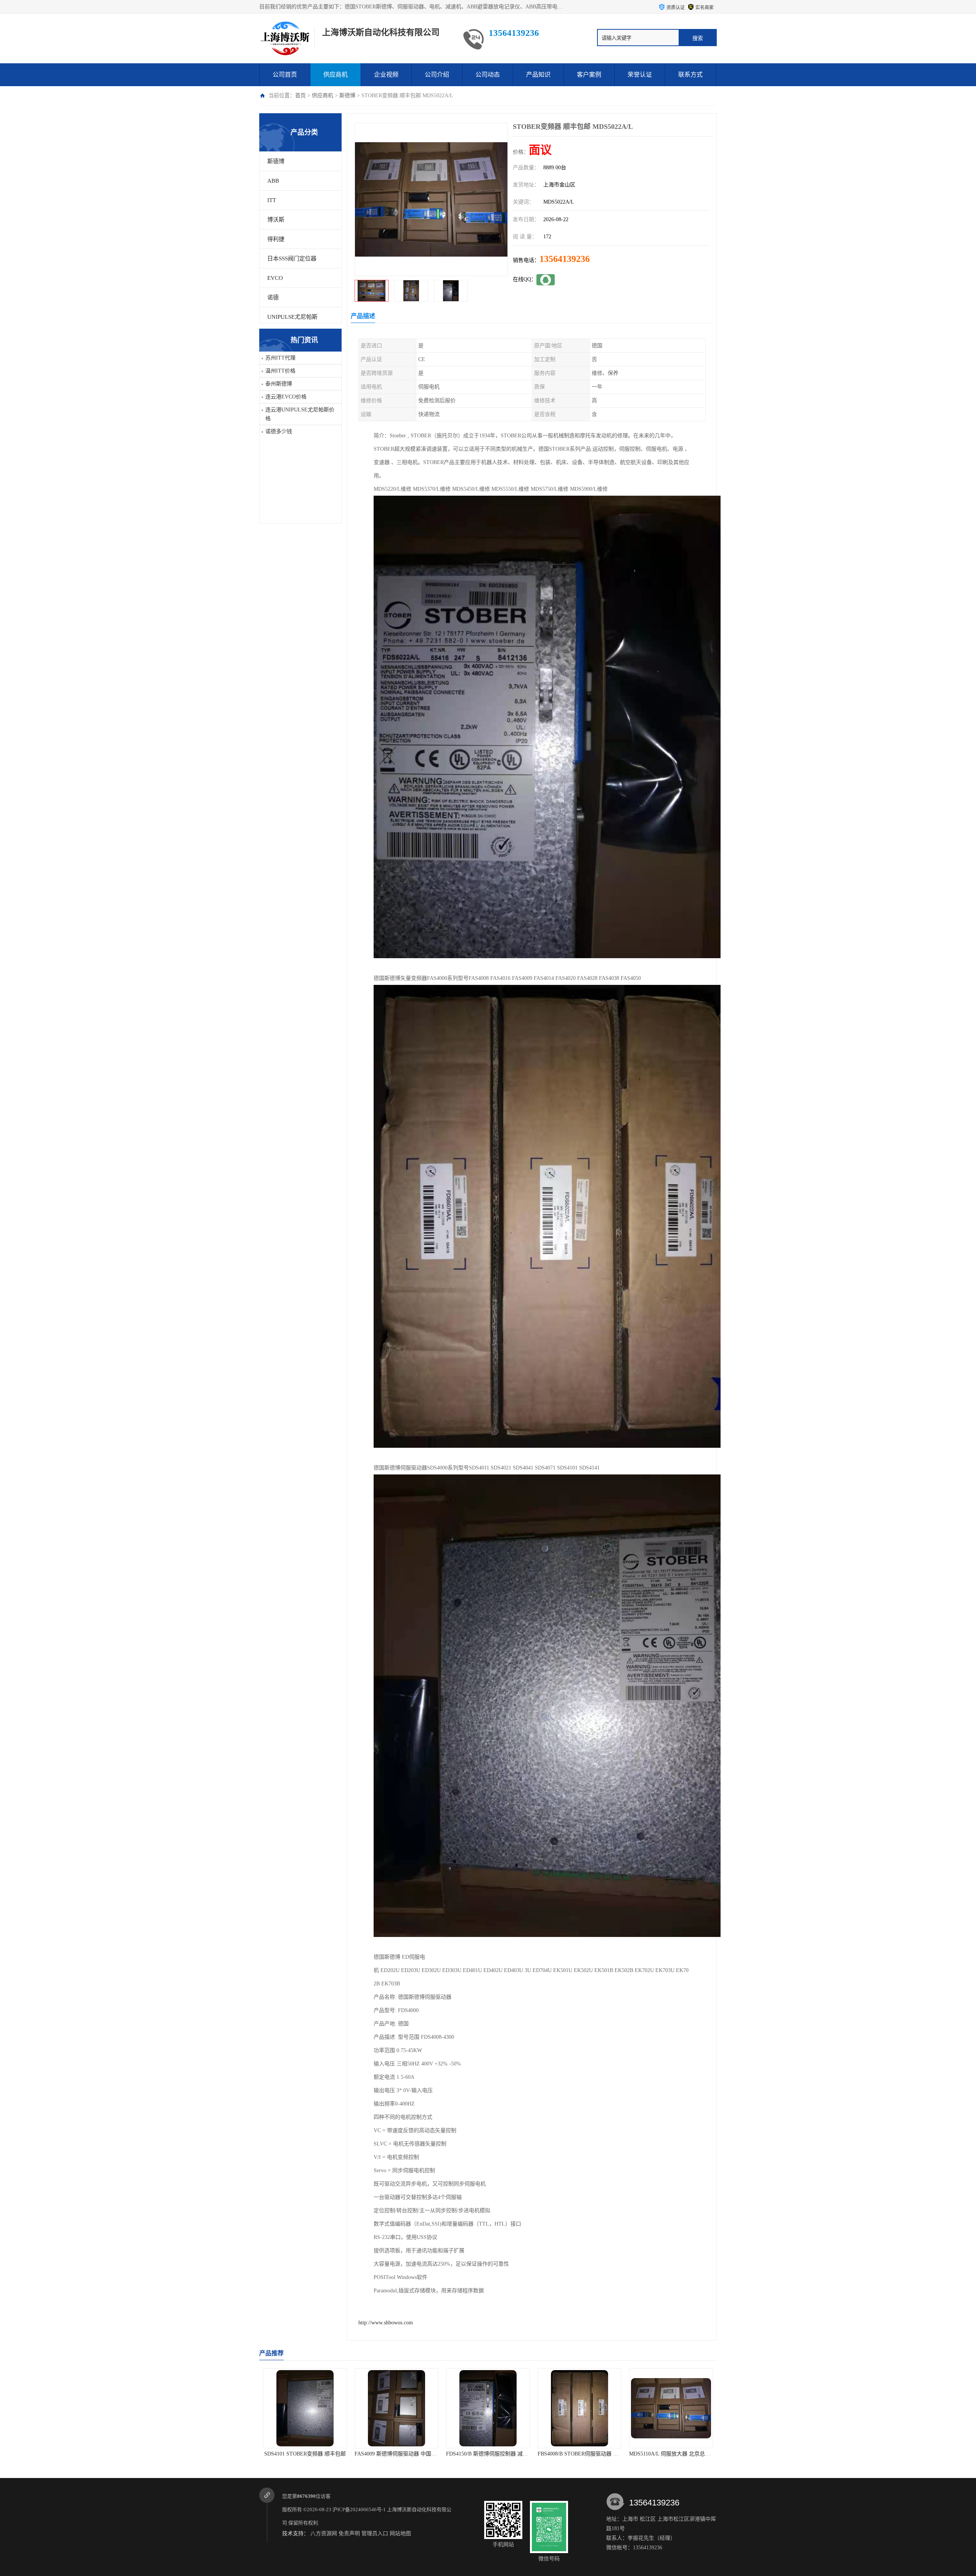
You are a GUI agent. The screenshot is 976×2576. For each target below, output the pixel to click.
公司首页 (285, 75)
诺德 (273, 297)
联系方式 (690, 75)
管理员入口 (375, 2533)
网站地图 (400, 2533)
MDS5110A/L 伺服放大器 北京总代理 (489, 2454)
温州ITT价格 (280, 371)
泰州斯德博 (279, 384)
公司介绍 (437, 75)
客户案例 (589, 75)
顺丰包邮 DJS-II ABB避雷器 (580, 2454)
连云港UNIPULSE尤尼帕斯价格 (300, 414)
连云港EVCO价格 (286, 397)
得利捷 (276, 239)
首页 (300, 96)
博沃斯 (276, 220)
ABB (273, 181)
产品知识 (538, 75)
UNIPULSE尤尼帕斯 (292, 317)
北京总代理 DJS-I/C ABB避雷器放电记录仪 (679, 2454)
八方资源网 (324, 2533)
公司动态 (488, 75)
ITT (272, 200)
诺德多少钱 (279, 431)
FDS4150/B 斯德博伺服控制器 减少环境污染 (315, 2454)
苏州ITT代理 (280, 358)
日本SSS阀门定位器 (292, 259)
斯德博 (347, 96)
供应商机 (335, 75)
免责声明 (349, 2533)
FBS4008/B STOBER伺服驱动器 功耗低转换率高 (411, 2454)
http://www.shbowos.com (386, 2323)
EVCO (275, 278)
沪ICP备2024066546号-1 (359, 2509)
